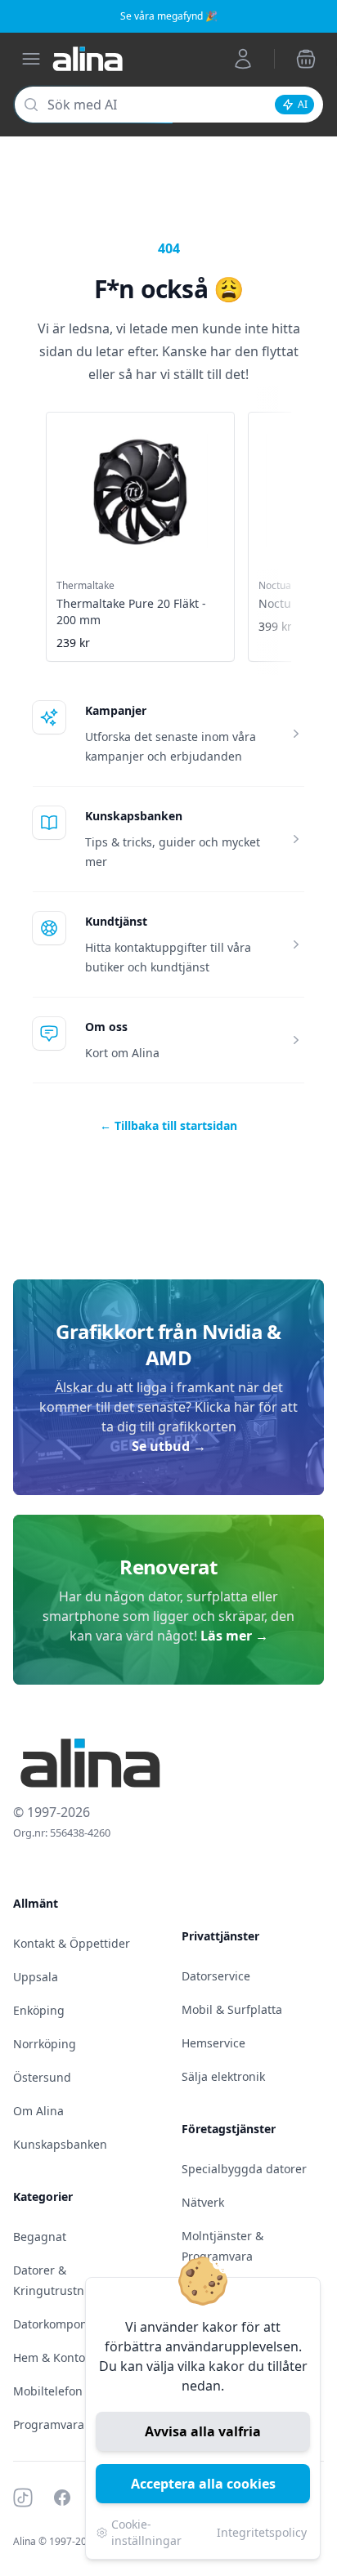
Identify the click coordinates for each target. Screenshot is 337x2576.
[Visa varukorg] (306, 59)
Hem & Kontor (52, 2357)
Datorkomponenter (65, 2324)
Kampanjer (116, 710)
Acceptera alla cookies (203, 2484)
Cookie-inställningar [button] (146, 2532)
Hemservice (213, 2043)
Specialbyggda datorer (244, 2169)
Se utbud (169, 1446)
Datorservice (216, 1976)
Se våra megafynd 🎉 (169, 16)
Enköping (39, 2010)
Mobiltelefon (48, 2391)
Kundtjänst (116, 921)
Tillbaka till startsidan (168, 1125)
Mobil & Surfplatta (232, 2009)
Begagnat (40, 2237)
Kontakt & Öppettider (72, 1943)
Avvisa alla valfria (203, 2431)
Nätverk (203, 2202)
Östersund (42, 2077)
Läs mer (234, 1636)
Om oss (106, 1027)
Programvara (49, 2424)
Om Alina (38, 2111)
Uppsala (36, 1977)
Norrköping (45, 2044)
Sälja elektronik (223, 2076)
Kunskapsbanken (134, 816)
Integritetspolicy (262, 2532)
